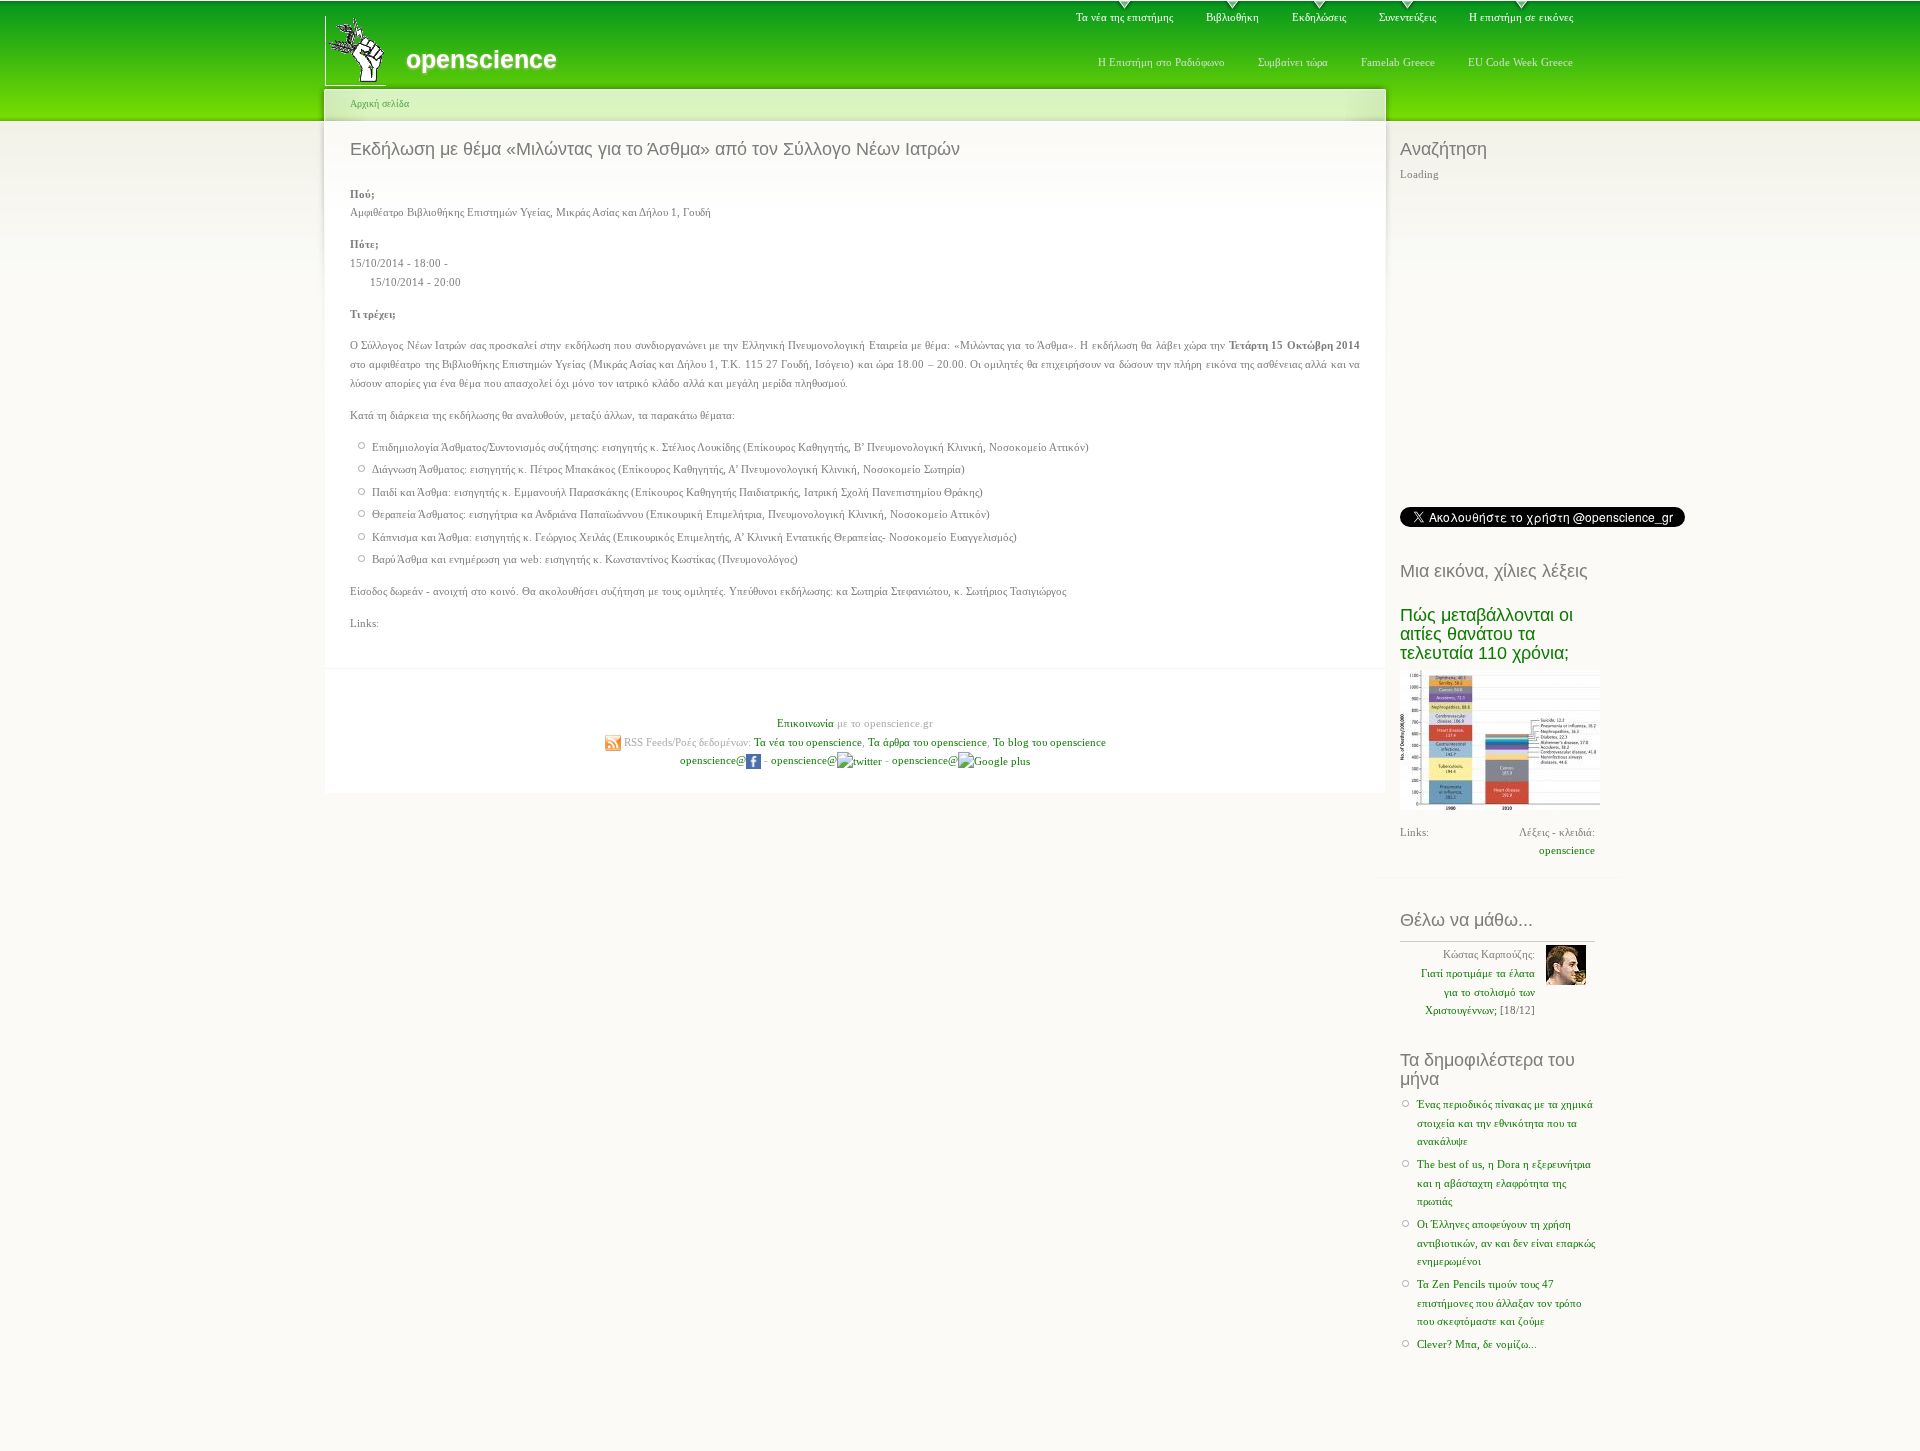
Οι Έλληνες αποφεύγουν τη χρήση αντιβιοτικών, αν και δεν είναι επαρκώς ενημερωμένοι (1506, 1242)
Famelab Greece (1398, 62)
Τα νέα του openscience (808, 742)
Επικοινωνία (805, 723)
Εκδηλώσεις (1319, 17)
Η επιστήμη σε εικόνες (1521, 17)
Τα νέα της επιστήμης (1124, 17)
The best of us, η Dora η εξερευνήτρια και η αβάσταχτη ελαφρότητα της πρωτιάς (1504, 1182)
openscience (1567, 850)
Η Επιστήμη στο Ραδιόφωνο (1161, 62)
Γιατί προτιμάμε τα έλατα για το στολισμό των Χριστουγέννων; (1478, 991)
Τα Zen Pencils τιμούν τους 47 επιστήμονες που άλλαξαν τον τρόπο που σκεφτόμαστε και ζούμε (1499, 1302)
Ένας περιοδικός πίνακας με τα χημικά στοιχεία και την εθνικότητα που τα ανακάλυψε (1505, 1122)
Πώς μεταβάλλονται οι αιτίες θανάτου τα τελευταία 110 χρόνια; (1486, 634)
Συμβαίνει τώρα (1293, 62)
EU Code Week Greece (1520, 62)
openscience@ (713, 760)
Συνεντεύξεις (1407, 17)
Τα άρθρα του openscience (927, 742)
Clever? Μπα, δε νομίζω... (1477, 1344)
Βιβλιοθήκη (1232, 17)
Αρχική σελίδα (379, 103)
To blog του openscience (1049, 742)
